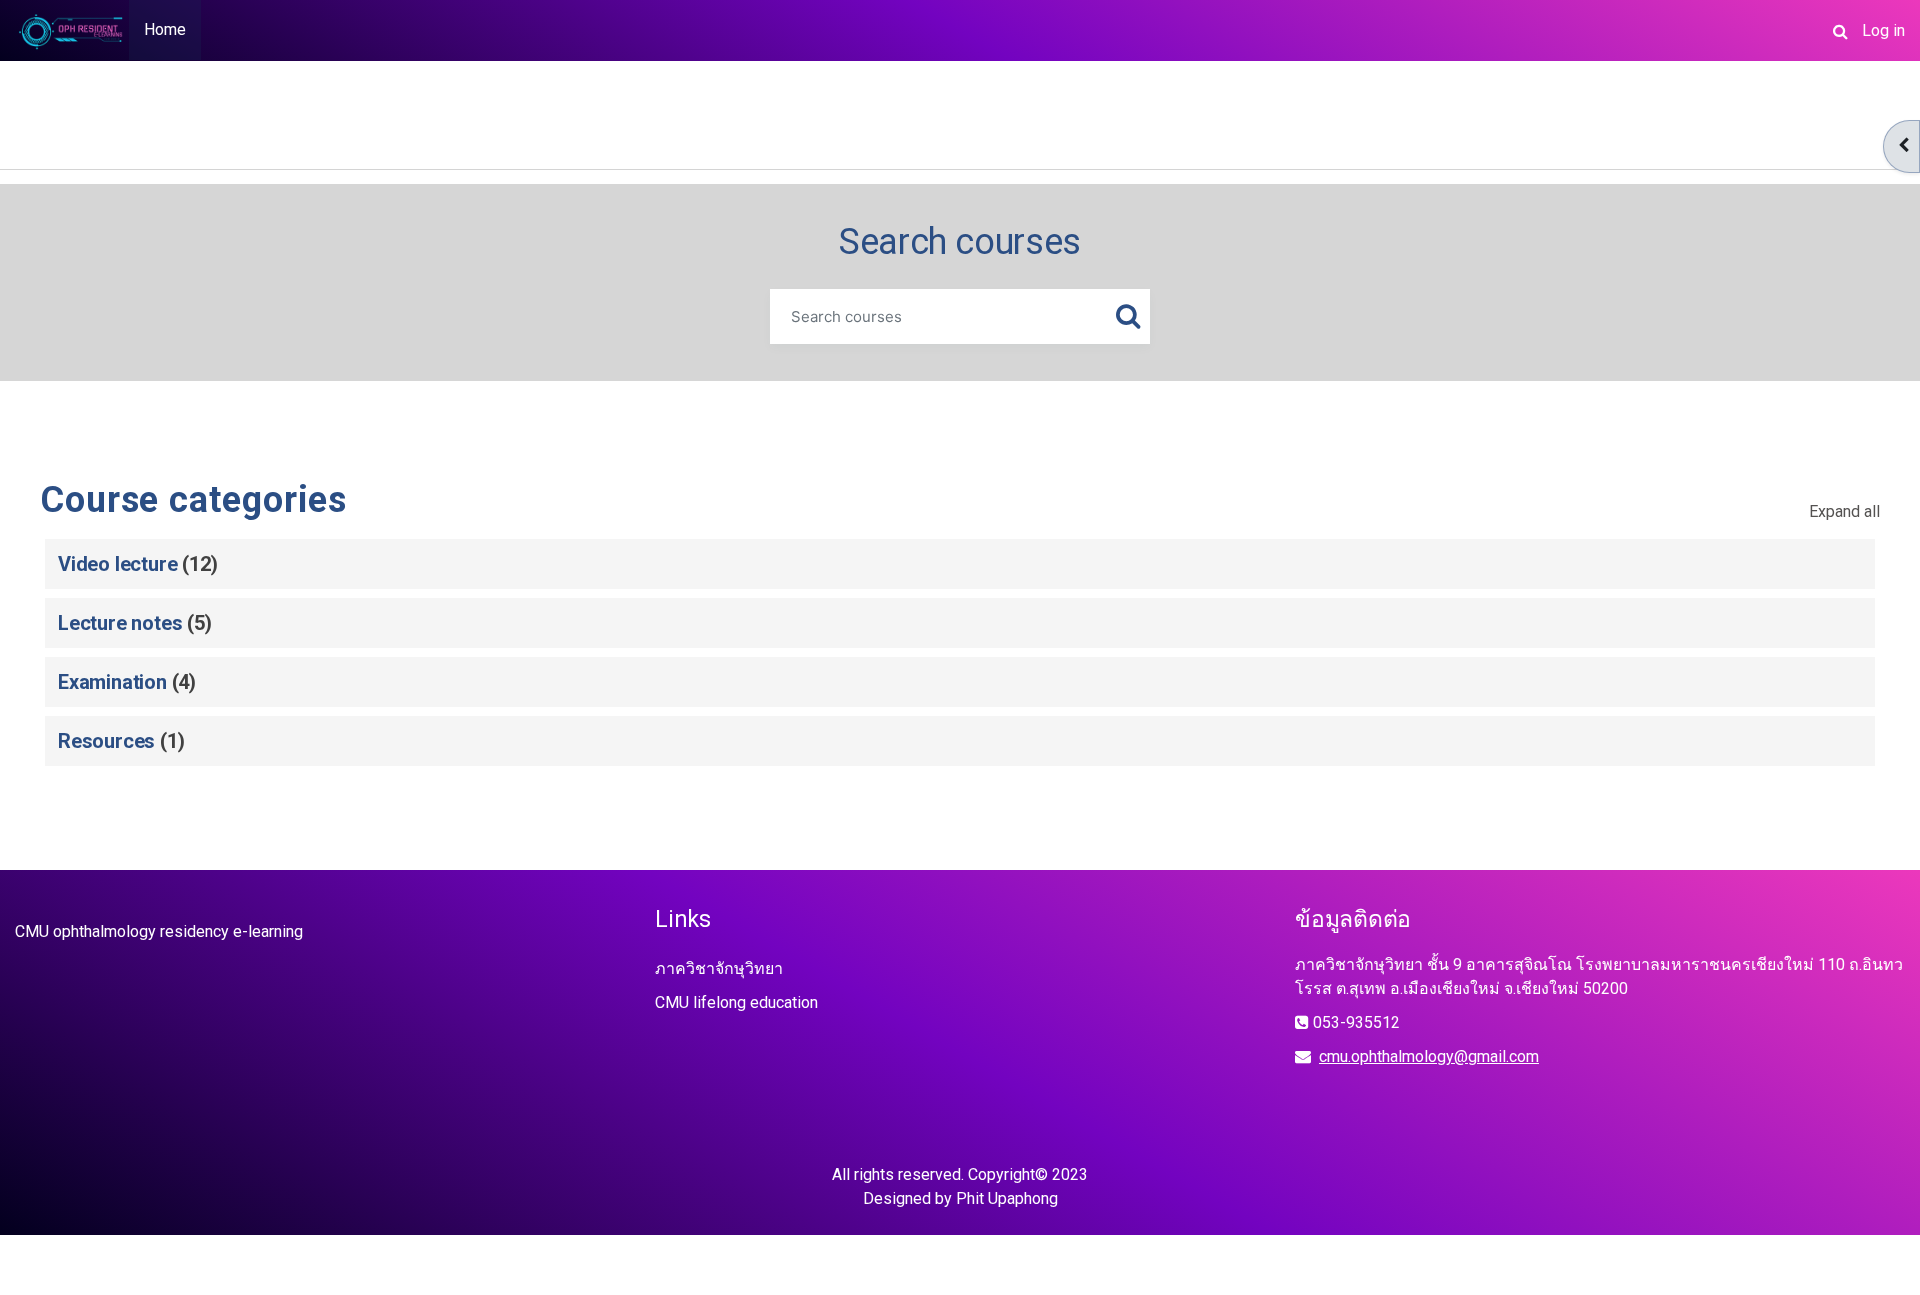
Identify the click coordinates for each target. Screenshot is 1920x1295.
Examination (112, 682)
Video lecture (117, 564)
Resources (106, 741)
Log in (1883, 30)
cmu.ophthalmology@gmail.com (1429, 1056)
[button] (1840, 30)
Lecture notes (120, 623)
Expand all (1844, 511)
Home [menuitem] (165, 29)
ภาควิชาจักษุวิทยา (719, 968)
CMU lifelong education (736, 1002)
